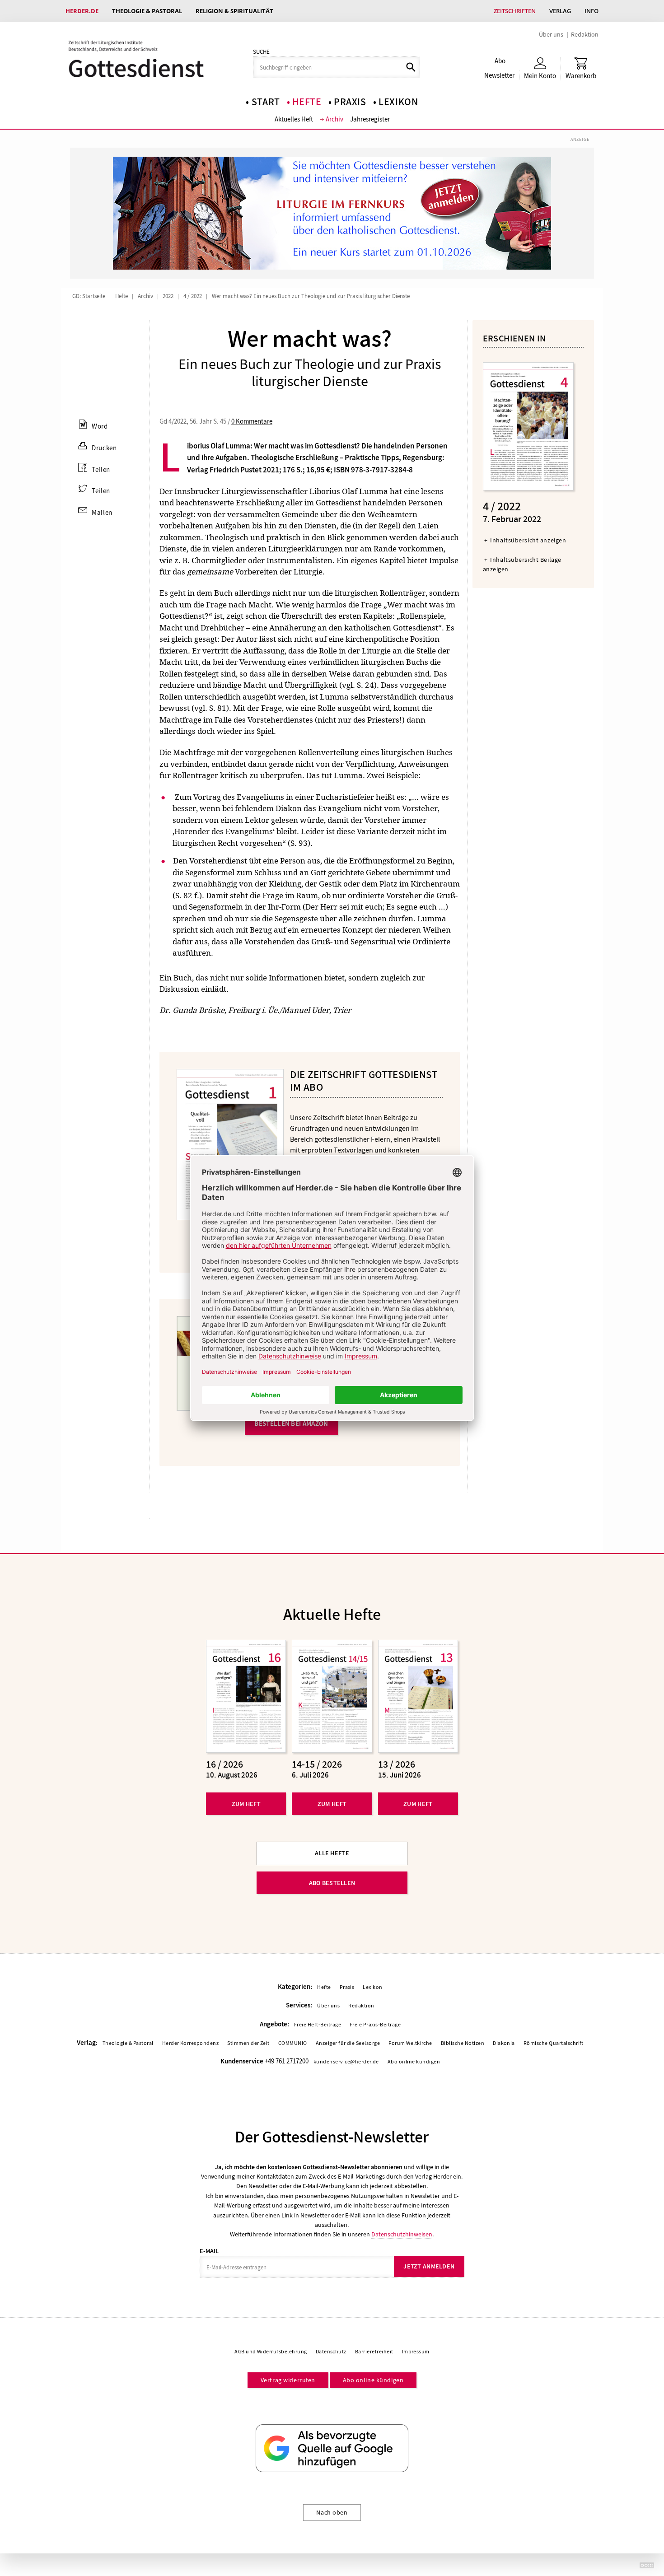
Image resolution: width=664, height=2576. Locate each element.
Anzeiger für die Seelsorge (348, 2043)
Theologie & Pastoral (147, 11)
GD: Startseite (89, 296)
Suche (261, 52)
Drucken (104, 448)
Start (266, 102)
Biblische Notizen (463, 2043)
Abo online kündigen (414, 2062)
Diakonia (504, 2043)
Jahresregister (370, 119)
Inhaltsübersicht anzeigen (528, 540)
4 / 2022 (193, 296)
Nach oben (332, 2512)
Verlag (560, 11)
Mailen (102, 513)
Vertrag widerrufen (288, 2380)
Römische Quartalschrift (554, 2043)
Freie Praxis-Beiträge (375, 2025)
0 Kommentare (252, 421)
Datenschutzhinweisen (402, 2234)
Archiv (334, 119)
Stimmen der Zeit (248, 2043)
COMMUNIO (293, 2043)
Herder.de (82, 11)
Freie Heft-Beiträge (318, 2025)
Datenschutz (331, 2352)
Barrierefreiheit (374, 2352)
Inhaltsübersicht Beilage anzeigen (522, 564)
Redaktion (585, 34)
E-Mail (209, 2251)
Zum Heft (246, 1804)
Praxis (350, 102)
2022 (168, 296)
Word (100, 426)
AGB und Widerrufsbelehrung (271, 2352)
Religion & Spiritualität (234, 11)
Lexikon (398, 102)
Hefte (307, 102)
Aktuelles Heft (294, 119)
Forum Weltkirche (410, 2043)
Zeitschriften (515, 11)
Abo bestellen (332, 1883)
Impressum (416, 2352)
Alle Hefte (332, 1853)
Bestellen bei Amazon (291, 1423)
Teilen (101, 470)
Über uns (551, 34)
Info (592, 11)
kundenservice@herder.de (346, 2062)
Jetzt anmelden (429, 2266)
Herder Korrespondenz (191, 2043)
